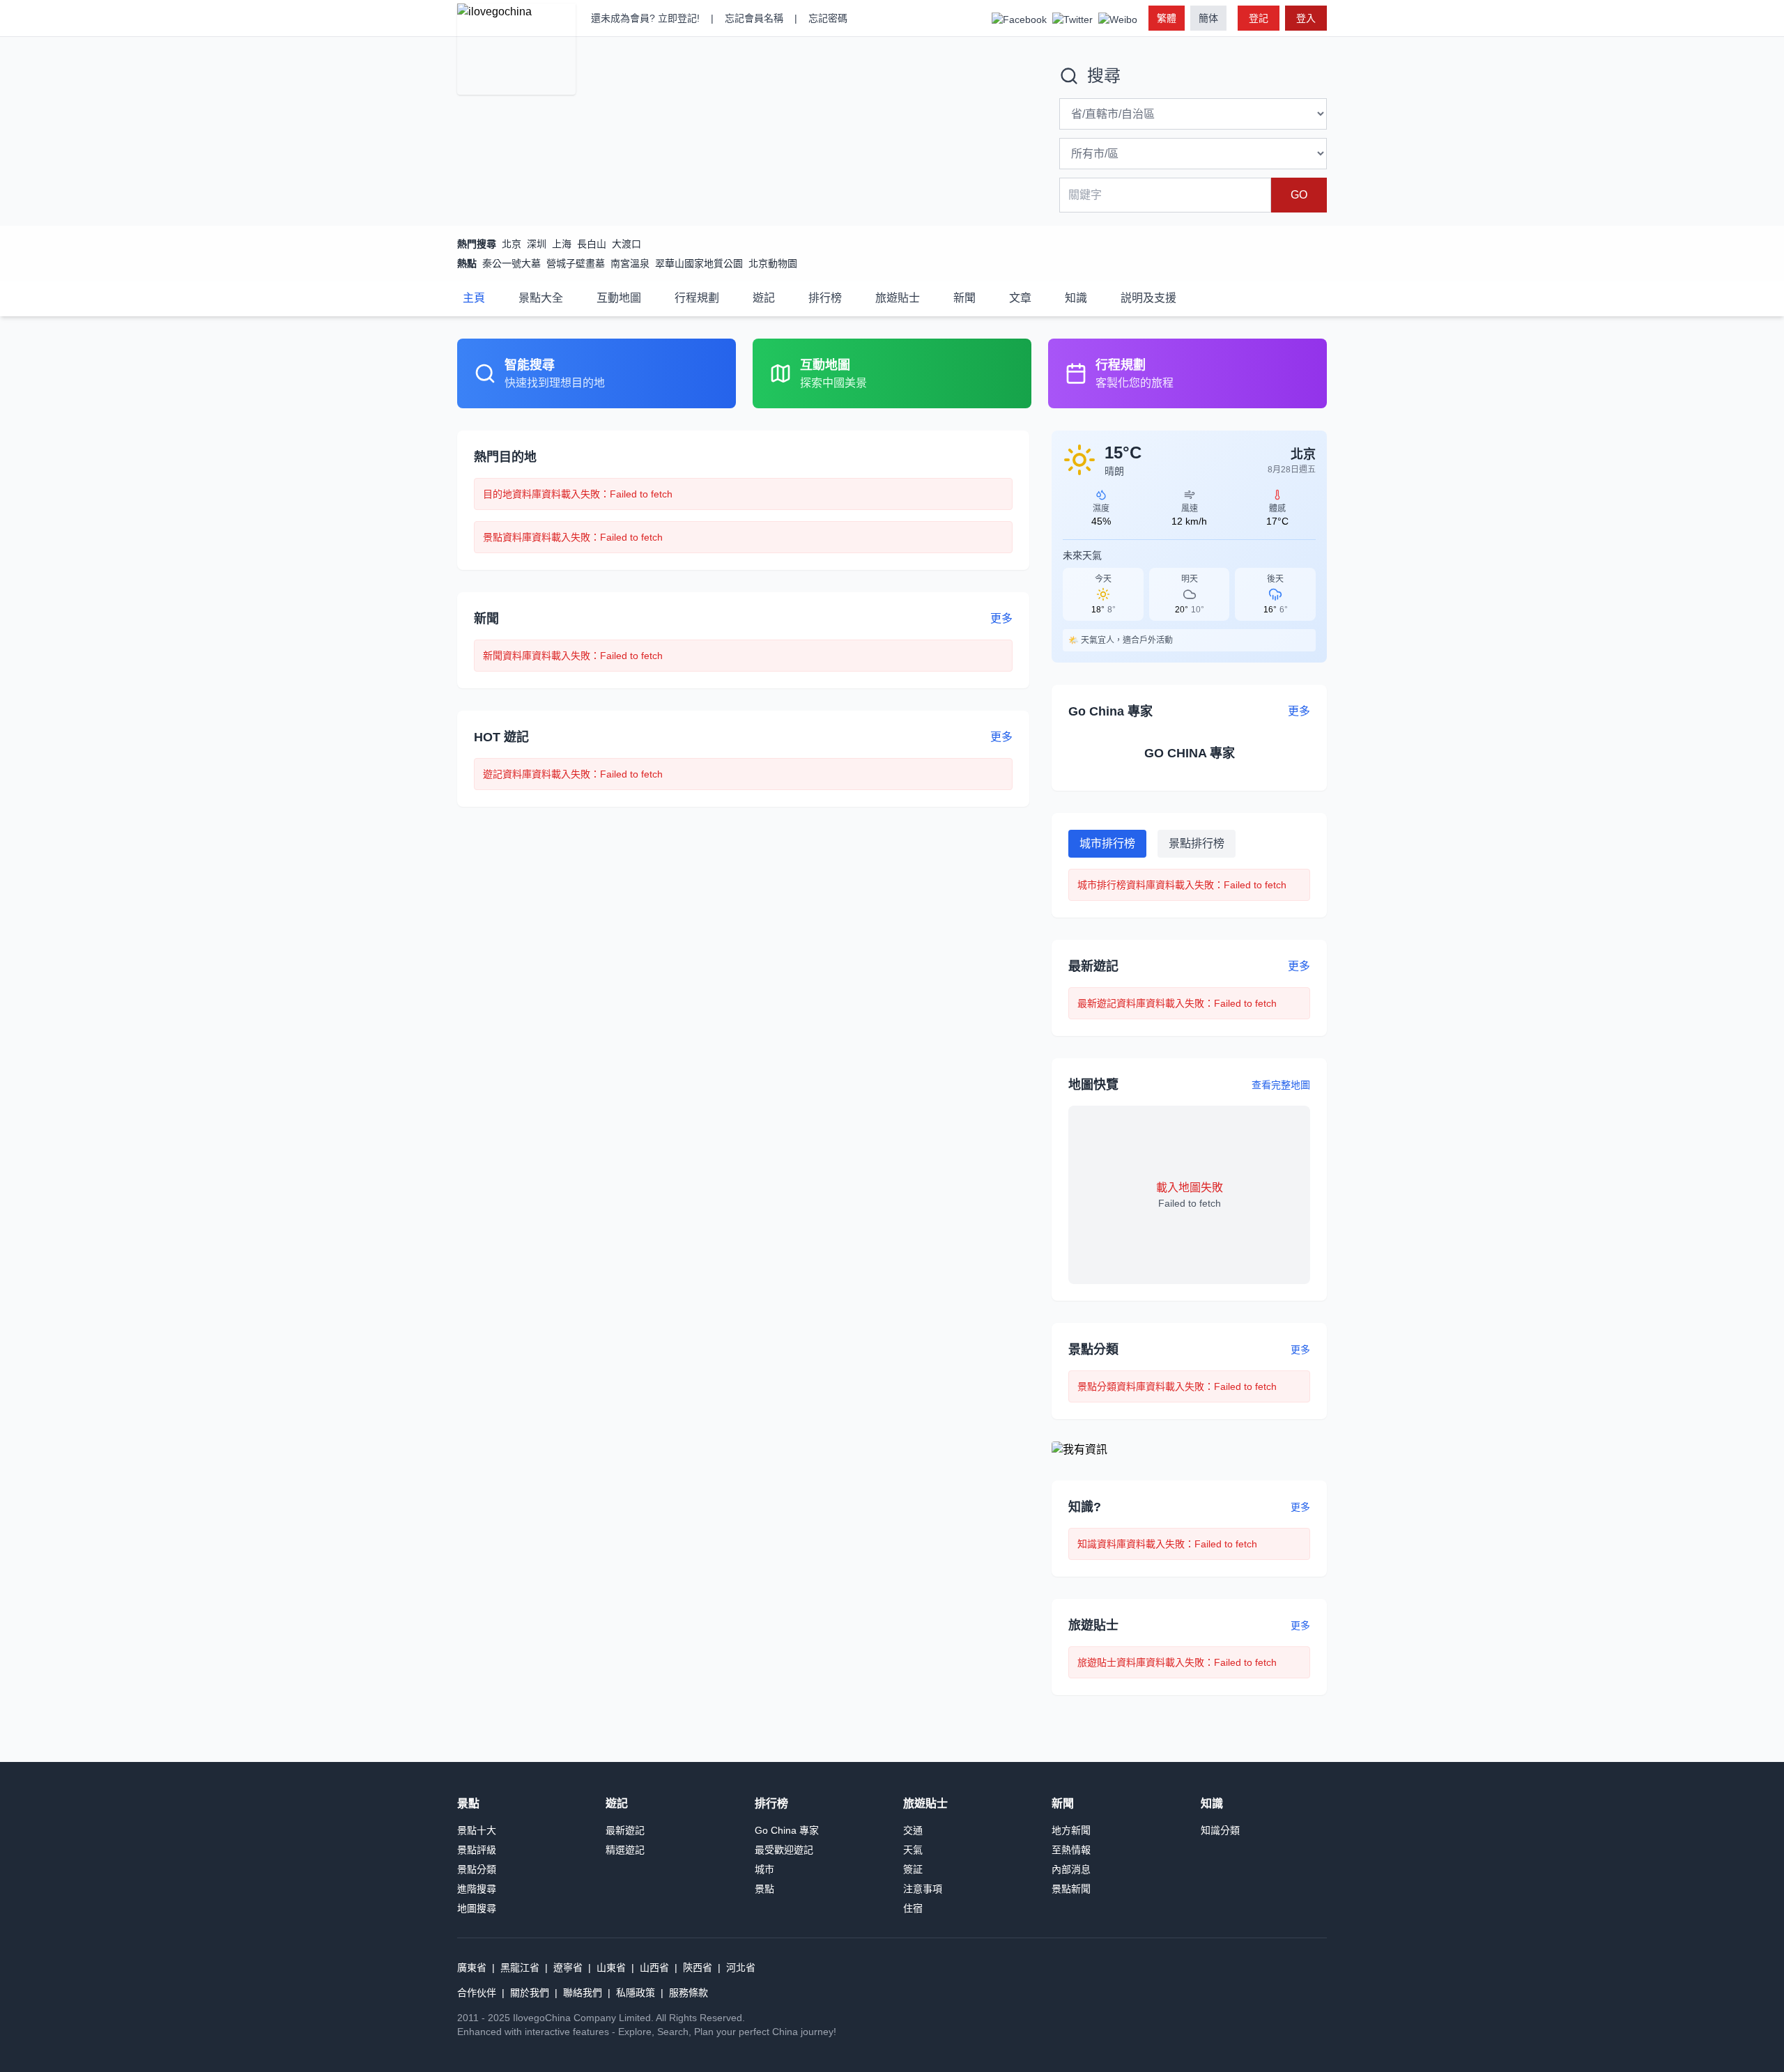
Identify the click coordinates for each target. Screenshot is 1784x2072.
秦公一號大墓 (512, 263)
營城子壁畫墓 (576, 263)
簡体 (1208, 18)
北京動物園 (773, 263)
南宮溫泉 (630, 263)
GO (1299, 195)
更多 (1300, 1350)
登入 (1306, 18)
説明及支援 (1148, 298)
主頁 (474, 298)
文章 (1020, 298)
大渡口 (626, 244)
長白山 (592, 244)
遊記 (764, 298)
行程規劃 (697, 298)
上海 (562, 244)
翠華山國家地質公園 (699, 263)
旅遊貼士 (898, 298)
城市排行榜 (1107, 843)
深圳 (537, 244)
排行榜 (825, 298)
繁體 (1167, 18)
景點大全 (541, 298)
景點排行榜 (1197, 843)
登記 (1259, 18)
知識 (1076, 298)
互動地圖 (619, 298)
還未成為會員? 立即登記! (645, 18)
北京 (512, 244)
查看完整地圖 (1281, 1085)
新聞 (964, 298)
